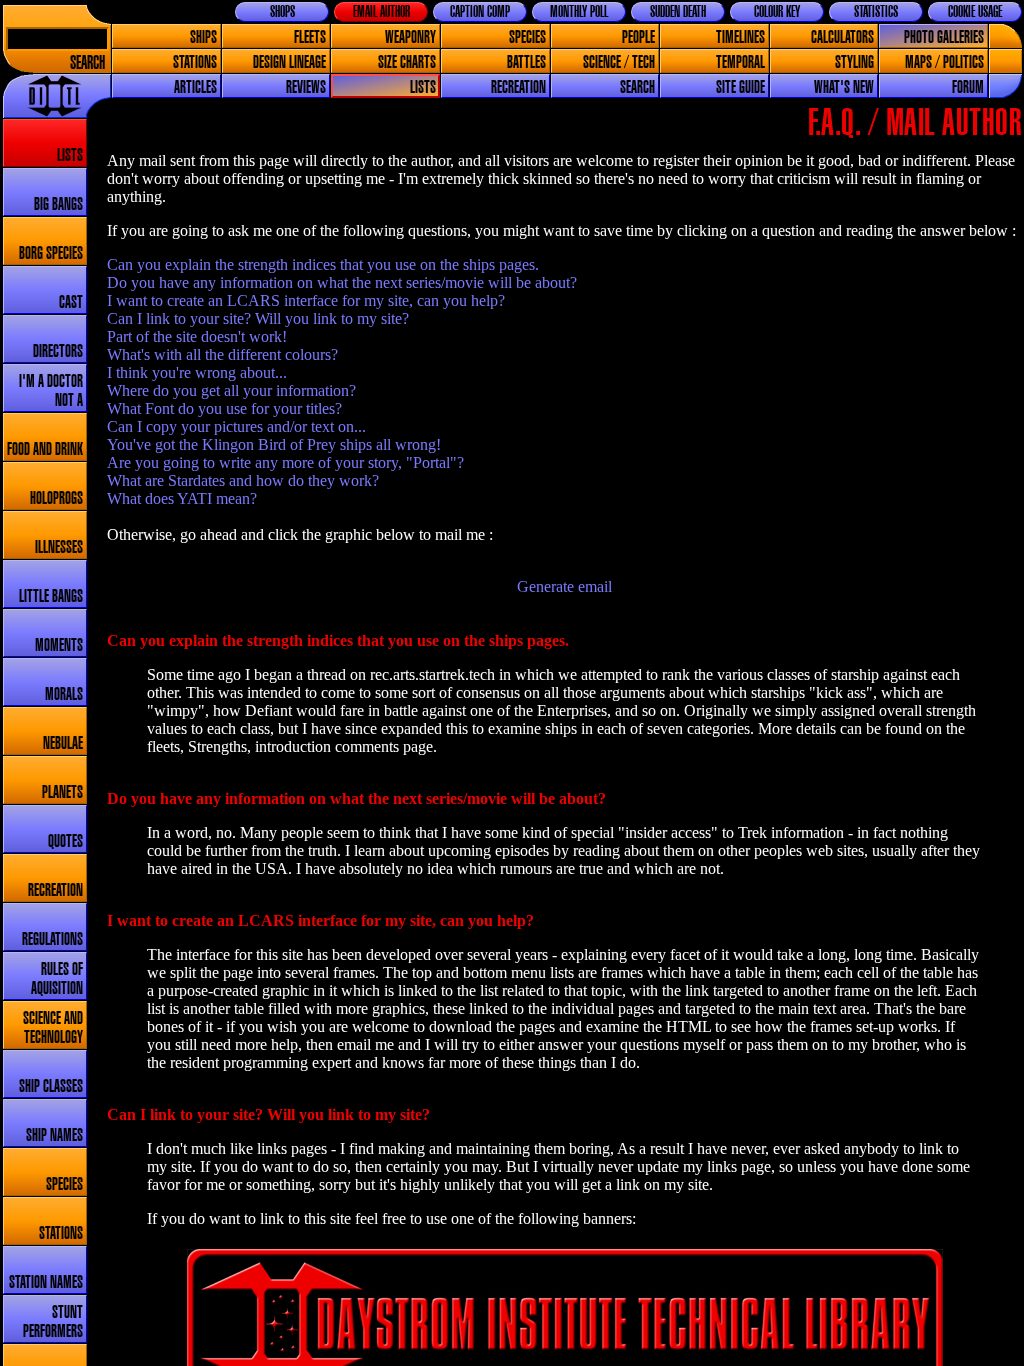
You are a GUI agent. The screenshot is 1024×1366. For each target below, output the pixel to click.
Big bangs (58, 204)
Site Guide (740, 87)
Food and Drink (45, 449)
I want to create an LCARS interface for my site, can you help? (306, 300)
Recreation (518, 87)
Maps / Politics (944, 62)
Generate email (564, 586)
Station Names (46, 1282)
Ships (203, 37)
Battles (526, 62)
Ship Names (54, 1135)
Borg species (51, 253)
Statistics (876, 12)
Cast (71, 302)
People (638, 37)
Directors (58, 351)
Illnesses (59, 547)
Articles (195, 87)
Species (527, 37)
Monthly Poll (579, 12)
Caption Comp (480, 12)
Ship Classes (51, 1086)
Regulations (52, 939)
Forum (968, 87)
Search (87, 63)
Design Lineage (289, 62)
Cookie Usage (975, 12)
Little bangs (51, 596)
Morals (64, 694)
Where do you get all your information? (231, 390)
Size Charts (407, 62)
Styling (854, 62)
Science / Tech (619, 62)
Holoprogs (56, 498)
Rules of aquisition (57, 979)
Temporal (740, 62)
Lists (423, 87)
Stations (195, 62)
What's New (844, 87)
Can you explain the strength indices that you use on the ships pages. (323, 264)
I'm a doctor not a (51, 391)
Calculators (842, 37)
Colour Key (777, 12)
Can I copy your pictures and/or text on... (236, 426)
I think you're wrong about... (197, 372)
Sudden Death (678, 12)
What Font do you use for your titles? (224, 408)
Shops (282, 12)
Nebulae (63, 743)
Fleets (310, 37)
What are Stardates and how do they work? (243, 480)
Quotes (65, 841)
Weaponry (410, 37)
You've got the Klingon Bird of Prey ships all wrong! (274, 444)
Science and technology (53, 1028)
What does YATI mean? (182, 498)
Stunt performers (53, 1322)
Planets (62, 792)
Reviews (306, 87)
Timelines (740, 37)
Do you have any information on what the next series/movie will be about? (342, 282)
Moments (59, 645)
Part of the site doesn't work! (197, 336)
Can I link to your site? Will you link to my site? (258, 318)
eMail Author (381, 12)
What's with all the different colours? (222, 354)
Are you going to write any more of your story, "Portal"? (285, 462)
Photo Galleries (944, 37)
